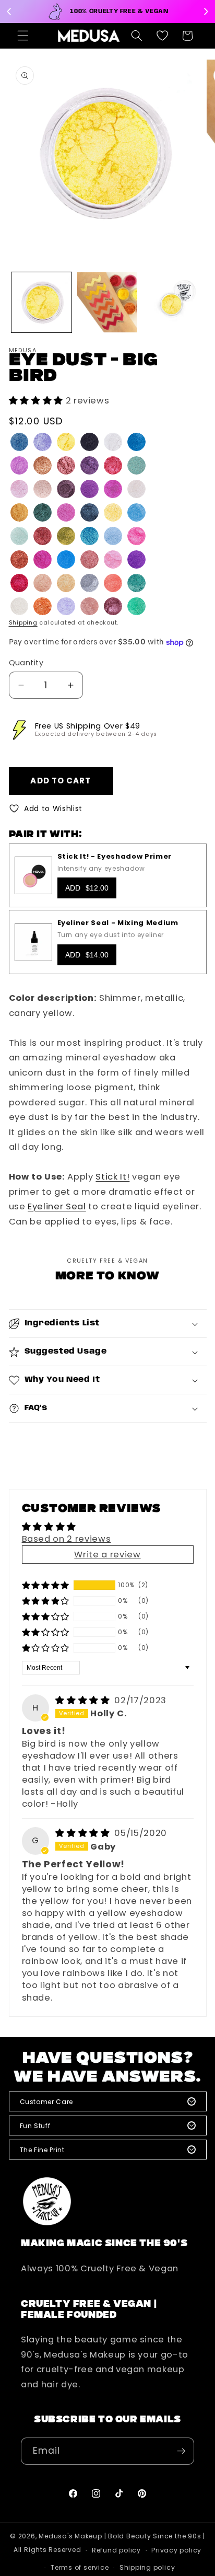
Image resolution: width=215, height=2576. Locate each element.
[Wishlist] (162, 36)
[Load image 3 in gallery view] (173, 302)
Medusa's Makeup (70, 2536)
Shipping (23, 622)
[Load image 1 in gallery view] (41, 302)
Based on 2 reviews (67, 1539)
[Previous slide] (9, 11)
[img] (84, 1700)
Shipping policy (147, 2567)
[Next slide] (206, 11)
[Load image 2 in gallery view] (107, 302)
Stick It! (112, 1177)
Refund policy (116, 2550)
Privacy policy (176, 2550)
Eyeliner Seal (57, 1206)
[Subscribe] (181, 2451)
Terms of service (80, 2567)
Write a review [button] (107, 1555)
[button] (23, 36)
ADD (87, 888)
